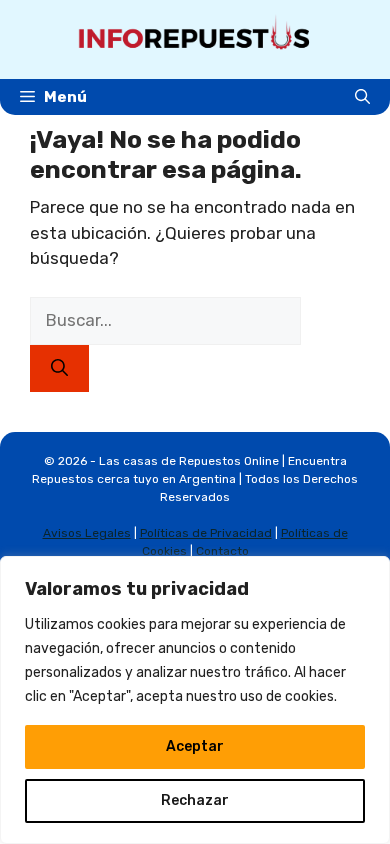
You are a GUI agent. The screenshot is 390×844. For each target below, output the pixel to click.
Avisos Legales (87, 533)
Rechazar (195, 800)
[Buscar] (59, 369)
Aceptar (195, 746)
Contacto (222, 551)
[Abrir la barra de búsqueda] (362, 97)
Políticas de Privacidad (206, 533)
